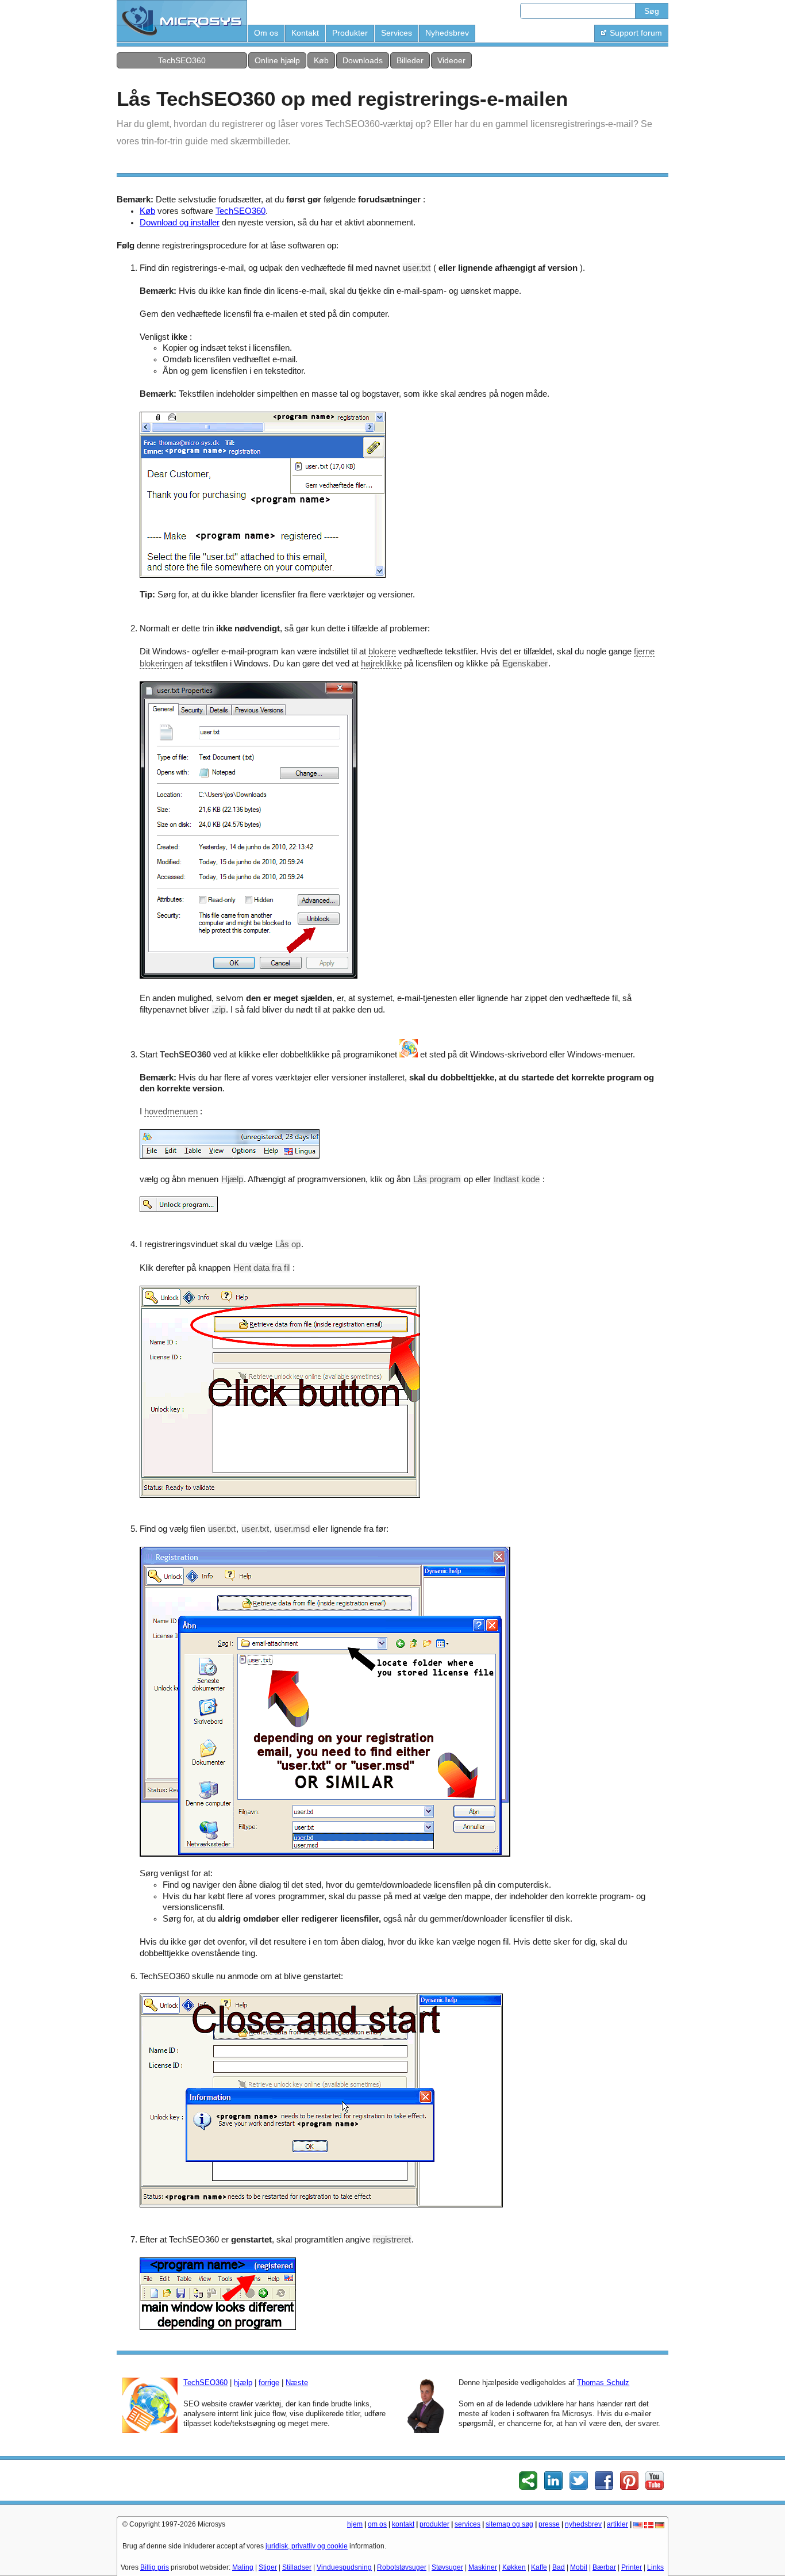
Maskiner (483, 2567)
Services (397, 33)
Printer (632, 2567)
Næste (297, 2383)
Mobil (579, 2567)
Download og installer (180, 223)
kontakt (403, 2524)
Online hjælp (277, 60)
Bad (559, 2567)
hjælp (243, 2383)
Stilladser (297, 2567)
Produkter (350, 33)
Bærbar (604, 2567)
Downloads (363, 60)
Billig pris (155, 2567)
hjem (355, 2524)
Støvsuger (447, 2567)
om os (377, 2524)
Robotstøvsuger (402, 2567)
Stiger (268, 2567)
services (467, 2524)
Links (655, 2567)
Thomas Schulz (603, 2383)
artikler (617, 2524)
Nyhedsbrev (447, 33)
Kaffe (539, 2567)
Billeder (410, 60)
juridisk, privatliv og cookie (307, 2546)
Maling (243, 2567)
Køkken (514, 2567)
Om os (266, 33)
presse (549, 2524)
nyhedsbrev (583, 2524)
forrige (269, 2383)
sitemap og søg (509, 2524)
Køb (321, 60)
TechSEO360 (182, 60)
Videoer (451, 60)
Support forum (636, 33)
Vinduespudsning (344, 2567)
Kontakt (305, 33)
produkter (434, 2524)
